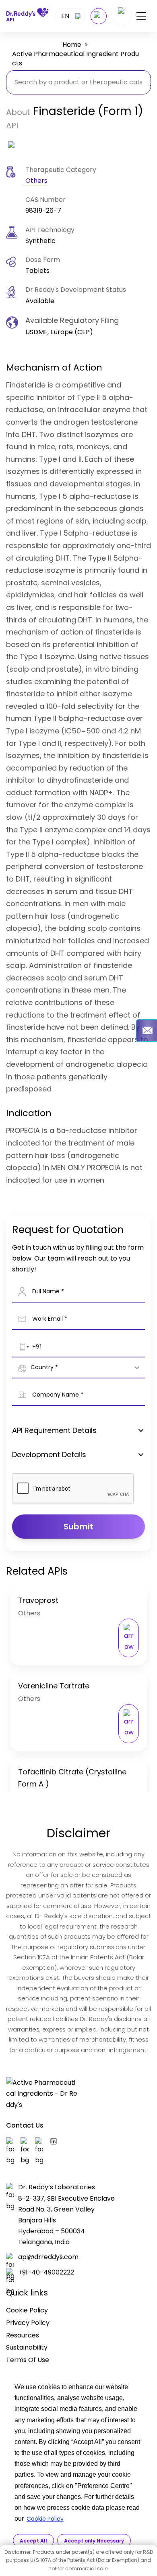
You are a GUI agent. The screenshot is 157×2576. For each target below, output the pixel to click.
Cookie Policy (45, 2519)
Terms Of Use (28, 2360)
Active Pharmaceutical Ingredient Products (75, 59)
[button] (23, 1347)
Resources (23, 2335)
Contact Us (25, 2125)
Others (36, 181)
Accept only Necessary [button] (94, 2541)
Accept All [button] (33, 2541)
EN (65, 16)
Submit (78, 1527)
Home (72, 45)
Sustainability (27, 2347)
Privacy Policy (28, 2323)
